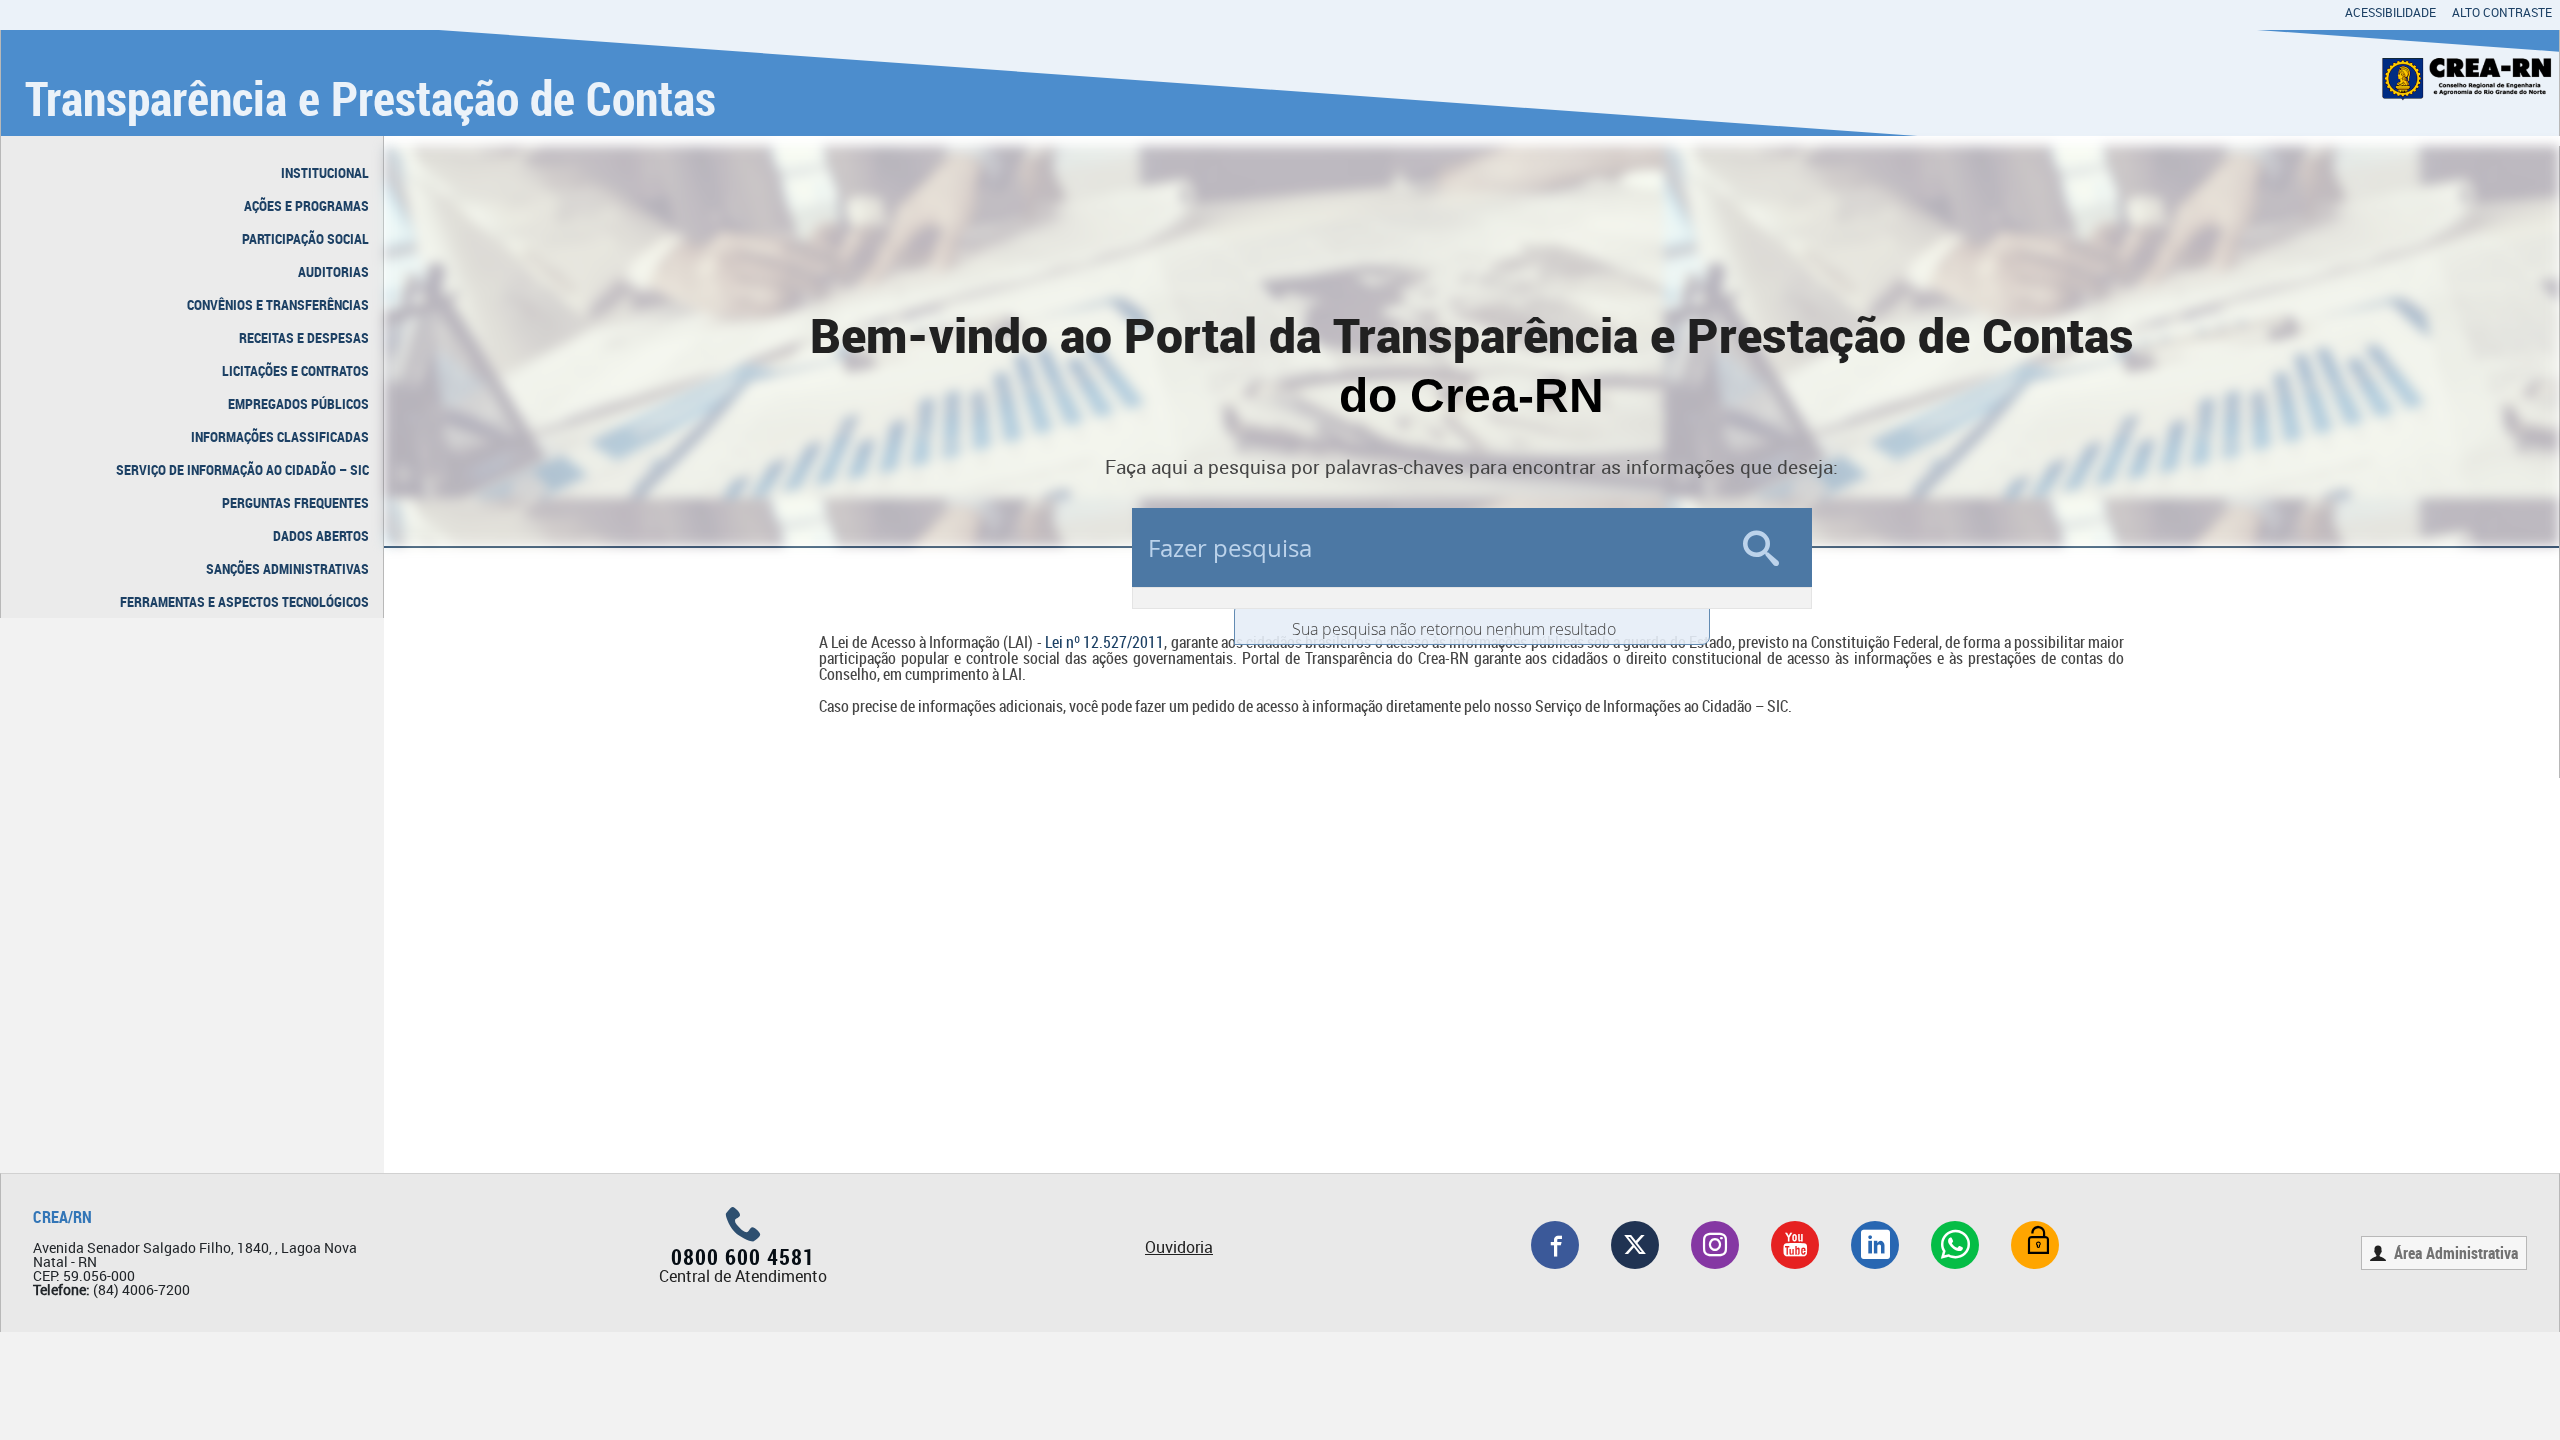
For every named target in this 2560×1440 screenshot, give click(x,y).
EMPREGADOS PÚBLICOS (298, 403)
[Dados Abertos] (2035, 1245)
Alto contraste (2502, 12)
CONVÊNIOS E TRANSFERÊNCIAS (278, 304)
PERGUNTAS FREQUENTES (295, 502)
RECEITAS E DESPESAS (304, 337)
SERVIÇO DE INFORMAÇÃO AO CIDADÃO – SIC (242, 469)
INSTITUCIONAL (325, 172)
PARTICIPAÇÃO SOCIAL (305, 238)
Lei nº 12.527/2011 (1105, 642)
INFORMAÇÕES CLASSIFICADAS (280, 436)
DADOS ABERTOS (321, 535)
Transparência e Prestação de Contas (370, 97)
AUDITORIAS (333, 271)
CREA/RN (62, 1217)
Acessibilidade (2390, 12)
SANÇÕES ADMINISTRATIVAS (287, 568)
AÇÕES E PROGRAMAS (306, 205)
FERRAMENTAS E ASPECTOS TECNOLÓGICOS (244, 601)
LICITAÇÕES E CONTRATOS (295, 370)
